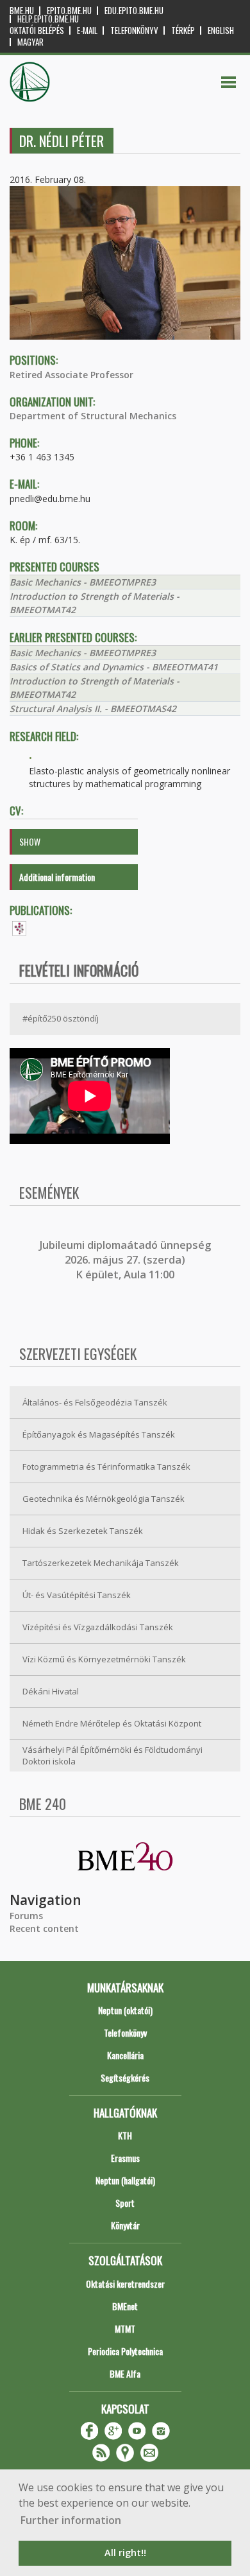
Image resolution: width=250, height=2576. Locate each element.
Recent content (44, 1928)
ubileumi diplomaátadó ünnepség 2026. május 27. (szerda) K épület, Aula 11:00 (127, 1260)
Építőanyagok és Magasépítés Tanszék (99, 1434)
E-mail (87, 30)
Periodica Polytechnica (125, 2351)
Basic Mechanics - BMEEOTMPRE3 (83, 582)
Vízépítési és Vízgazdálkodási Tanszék (98, 1627)
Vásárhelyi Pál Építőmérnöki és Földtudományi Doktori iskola (113, 1756)
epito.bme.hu (69, 11)
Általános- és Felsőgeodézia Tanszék (95, 1402)
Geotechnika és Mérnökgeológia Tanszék (104, 1499)
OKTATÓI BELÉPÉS (37, 30)
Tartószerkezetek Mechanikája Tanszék (101, 1563)
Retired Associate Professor (71, 375)
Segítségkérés (125, 2077)
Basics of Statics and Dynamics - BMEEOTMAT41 (114, 667)
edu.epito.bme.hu (134, 11)
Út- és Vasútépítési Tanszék (77, 1595)
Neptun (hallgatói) (125, 2180)
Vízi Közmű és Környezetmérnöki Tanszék (104, 1659)
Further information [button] (71, 2520)
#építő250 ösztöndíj (61, 1018)
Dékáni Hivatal (51, 1691)
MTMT (125, 2328)
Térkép (183, 30)
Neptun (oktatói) (125, 2010)
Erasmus (125, 2158)
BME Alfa (125, 2373)
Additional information (57, 877)
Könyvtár (125, 2225)
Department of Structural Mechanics (93, 416)
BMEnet (125, 2306)
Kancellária (125, 2055)
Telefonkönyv (134, 30)
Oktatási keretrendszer (125, 2284)
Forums (26, 1916)
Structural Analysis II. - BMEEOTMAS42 (93, 709)
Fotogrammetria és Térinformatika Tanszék (106, 1466)
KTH (125, 2135)
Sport (125, 2203)
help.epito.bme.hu (48, 19)
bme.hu (22, 11)
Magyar (30, 42)
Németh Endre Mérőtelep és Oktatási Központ (112, 1723)
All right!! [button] (125, 2553)
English (221, 30)
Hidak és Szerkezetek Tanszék (83, 1531)
